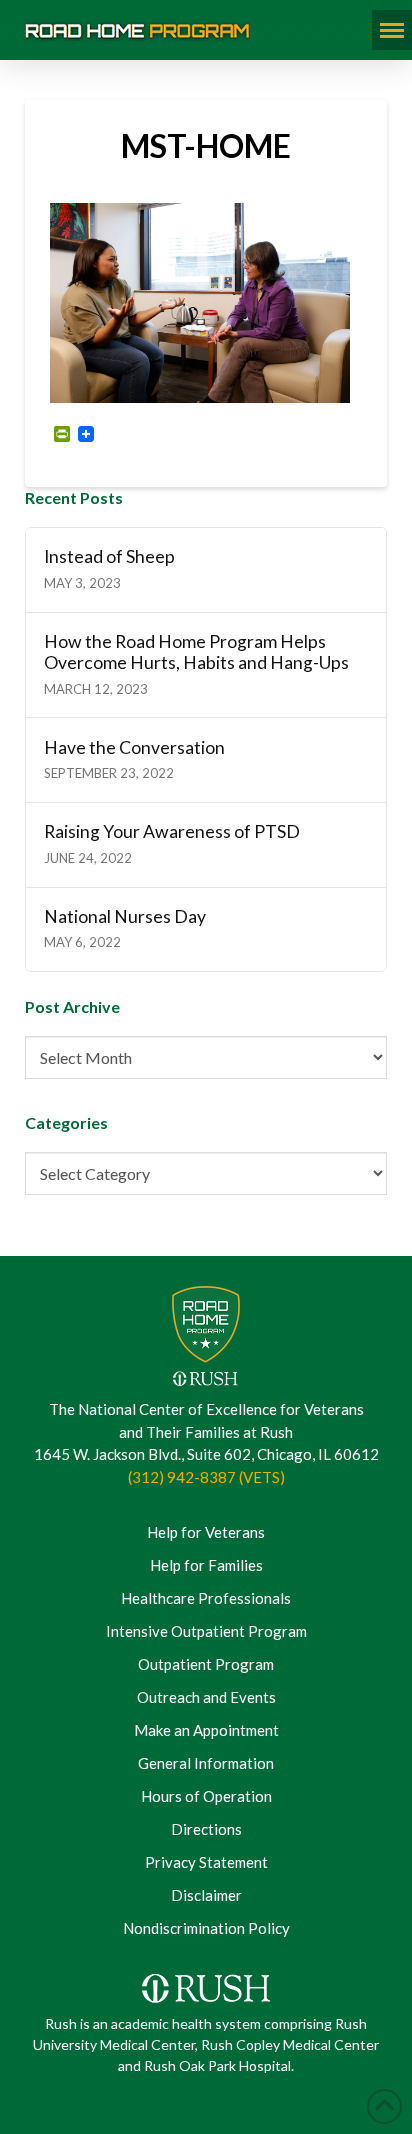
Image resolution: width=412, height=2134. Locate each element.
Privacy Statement (206, 1862)
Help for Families (206, 1565)
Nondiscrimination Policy (206, 1928)
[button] (392, 30)
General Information (206, 1763)
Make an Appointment (206, 1730)
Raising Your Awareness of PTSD (172, 831)
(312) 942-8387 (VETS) (206, 1477)
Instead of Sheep (109, 556)
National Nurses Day (125, 916)
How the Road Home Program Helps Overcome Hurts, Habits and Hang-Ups (196, 652)
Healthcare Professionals (206, 1598)
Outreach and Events (206, 1697)
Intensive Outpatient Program (206, 1631)
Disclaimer (206, 1895)
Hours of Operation (206, 1796)
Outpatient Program (206, 1664)
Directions (206, 1829)
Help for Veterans (206, 1532)
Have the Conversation (134, 747)
